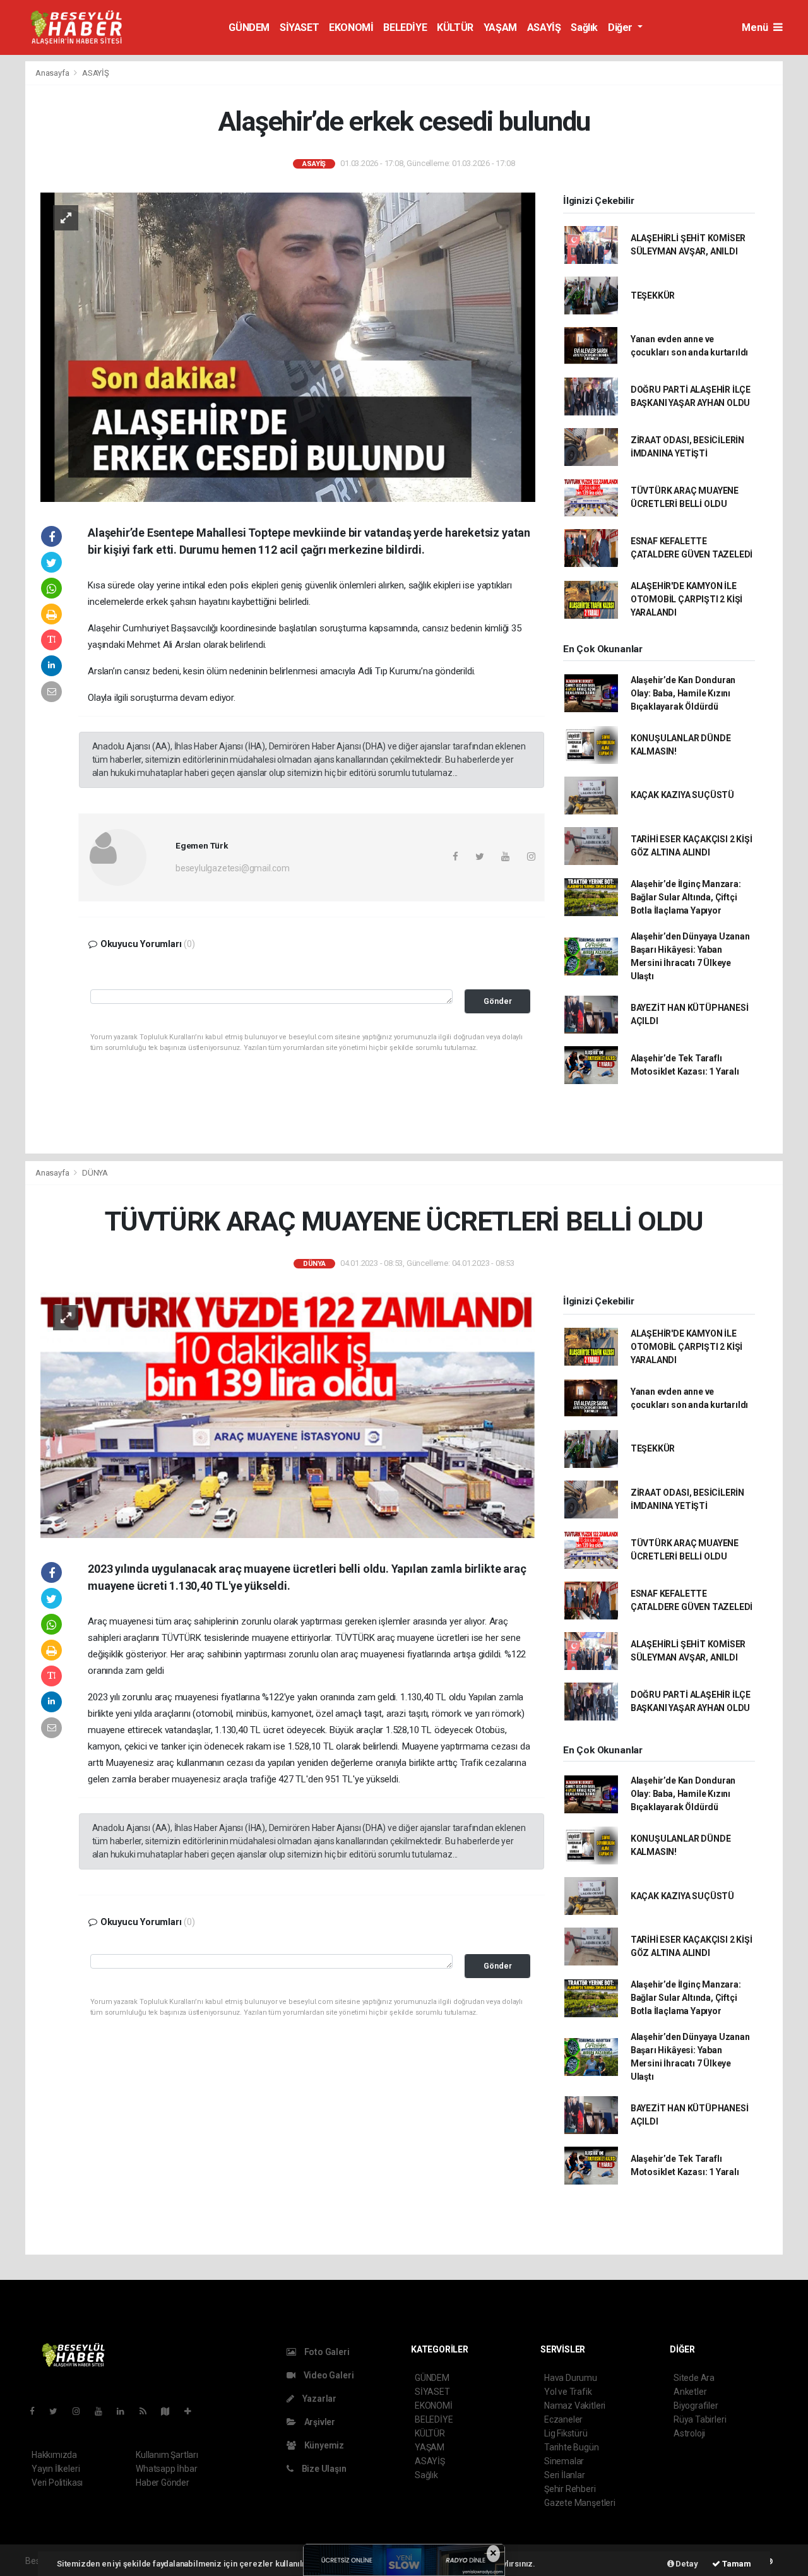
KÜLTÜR (455, 27)
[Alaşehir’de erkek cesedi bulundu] (288, 346)
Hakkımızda (54, 2455)
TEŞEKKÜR (653, 295)
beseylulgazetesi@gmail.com (233, 868)
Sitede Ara (694, 2378)
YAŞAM (500, 27)
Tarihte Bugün (572, 2447)
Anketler (690, 2392)
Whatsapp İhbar (166, 2469)
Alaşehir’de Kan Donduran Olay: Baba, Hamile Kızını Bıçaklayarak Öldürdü (683, 693)
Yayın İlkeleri (56, 2469)
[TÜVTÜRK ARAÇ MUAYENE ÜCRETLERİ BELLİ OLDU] (288, 1414)
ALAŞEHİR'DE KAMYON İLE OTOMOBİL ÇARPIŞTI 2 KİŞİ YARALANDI (686, 599)
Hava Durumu (571, 2378)
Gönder (498, 1001)
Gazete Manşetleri (580, 2503)
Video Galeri (328, 2375)
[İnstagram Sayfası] (81, 2411)
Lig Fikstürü (566, 2433)
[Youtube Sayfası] (104, 2411)
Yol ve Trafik (568, 2392)
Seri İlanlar (565, 2475)
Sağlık (584, 27)
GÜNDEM (249, 27)
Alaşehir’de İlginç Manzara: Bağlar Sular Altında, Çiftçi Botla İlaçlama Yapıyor (686, 897)
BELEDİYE (405, 27)
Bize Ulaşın (323, 2469)
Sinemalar (564, 2461)
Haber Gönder (163, 2483)
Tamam (736, 2564)
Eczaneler (563, 2419)
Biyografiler (696, 2406)
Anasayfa (53, 73)
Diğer (621, 27)
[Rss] (148, 2411)
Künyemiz (323, 2445)
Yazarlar (318, 2399)
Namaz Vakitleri (575, 2406)
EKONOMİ (351, 27)
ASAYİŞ (544, 27)
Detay (686, 2564)
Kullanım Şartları (167, 2455)
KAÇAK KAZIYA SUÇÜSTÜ (682, 795)
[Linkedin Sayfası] (126, 2411)
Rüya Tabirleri (700, 2419)
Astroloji (689, 2433)
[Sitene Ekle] (193, 2411)
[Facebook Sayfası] (37, 2411)
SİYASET (299, 27)
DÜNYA (95, 1173)
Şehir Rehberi (570, 2489)
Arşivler (319, 2422)
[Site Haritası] (170, 2411)
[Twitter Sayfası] (58, 2411)
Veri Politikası (57, 2483)
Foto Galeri (326, 2352)
